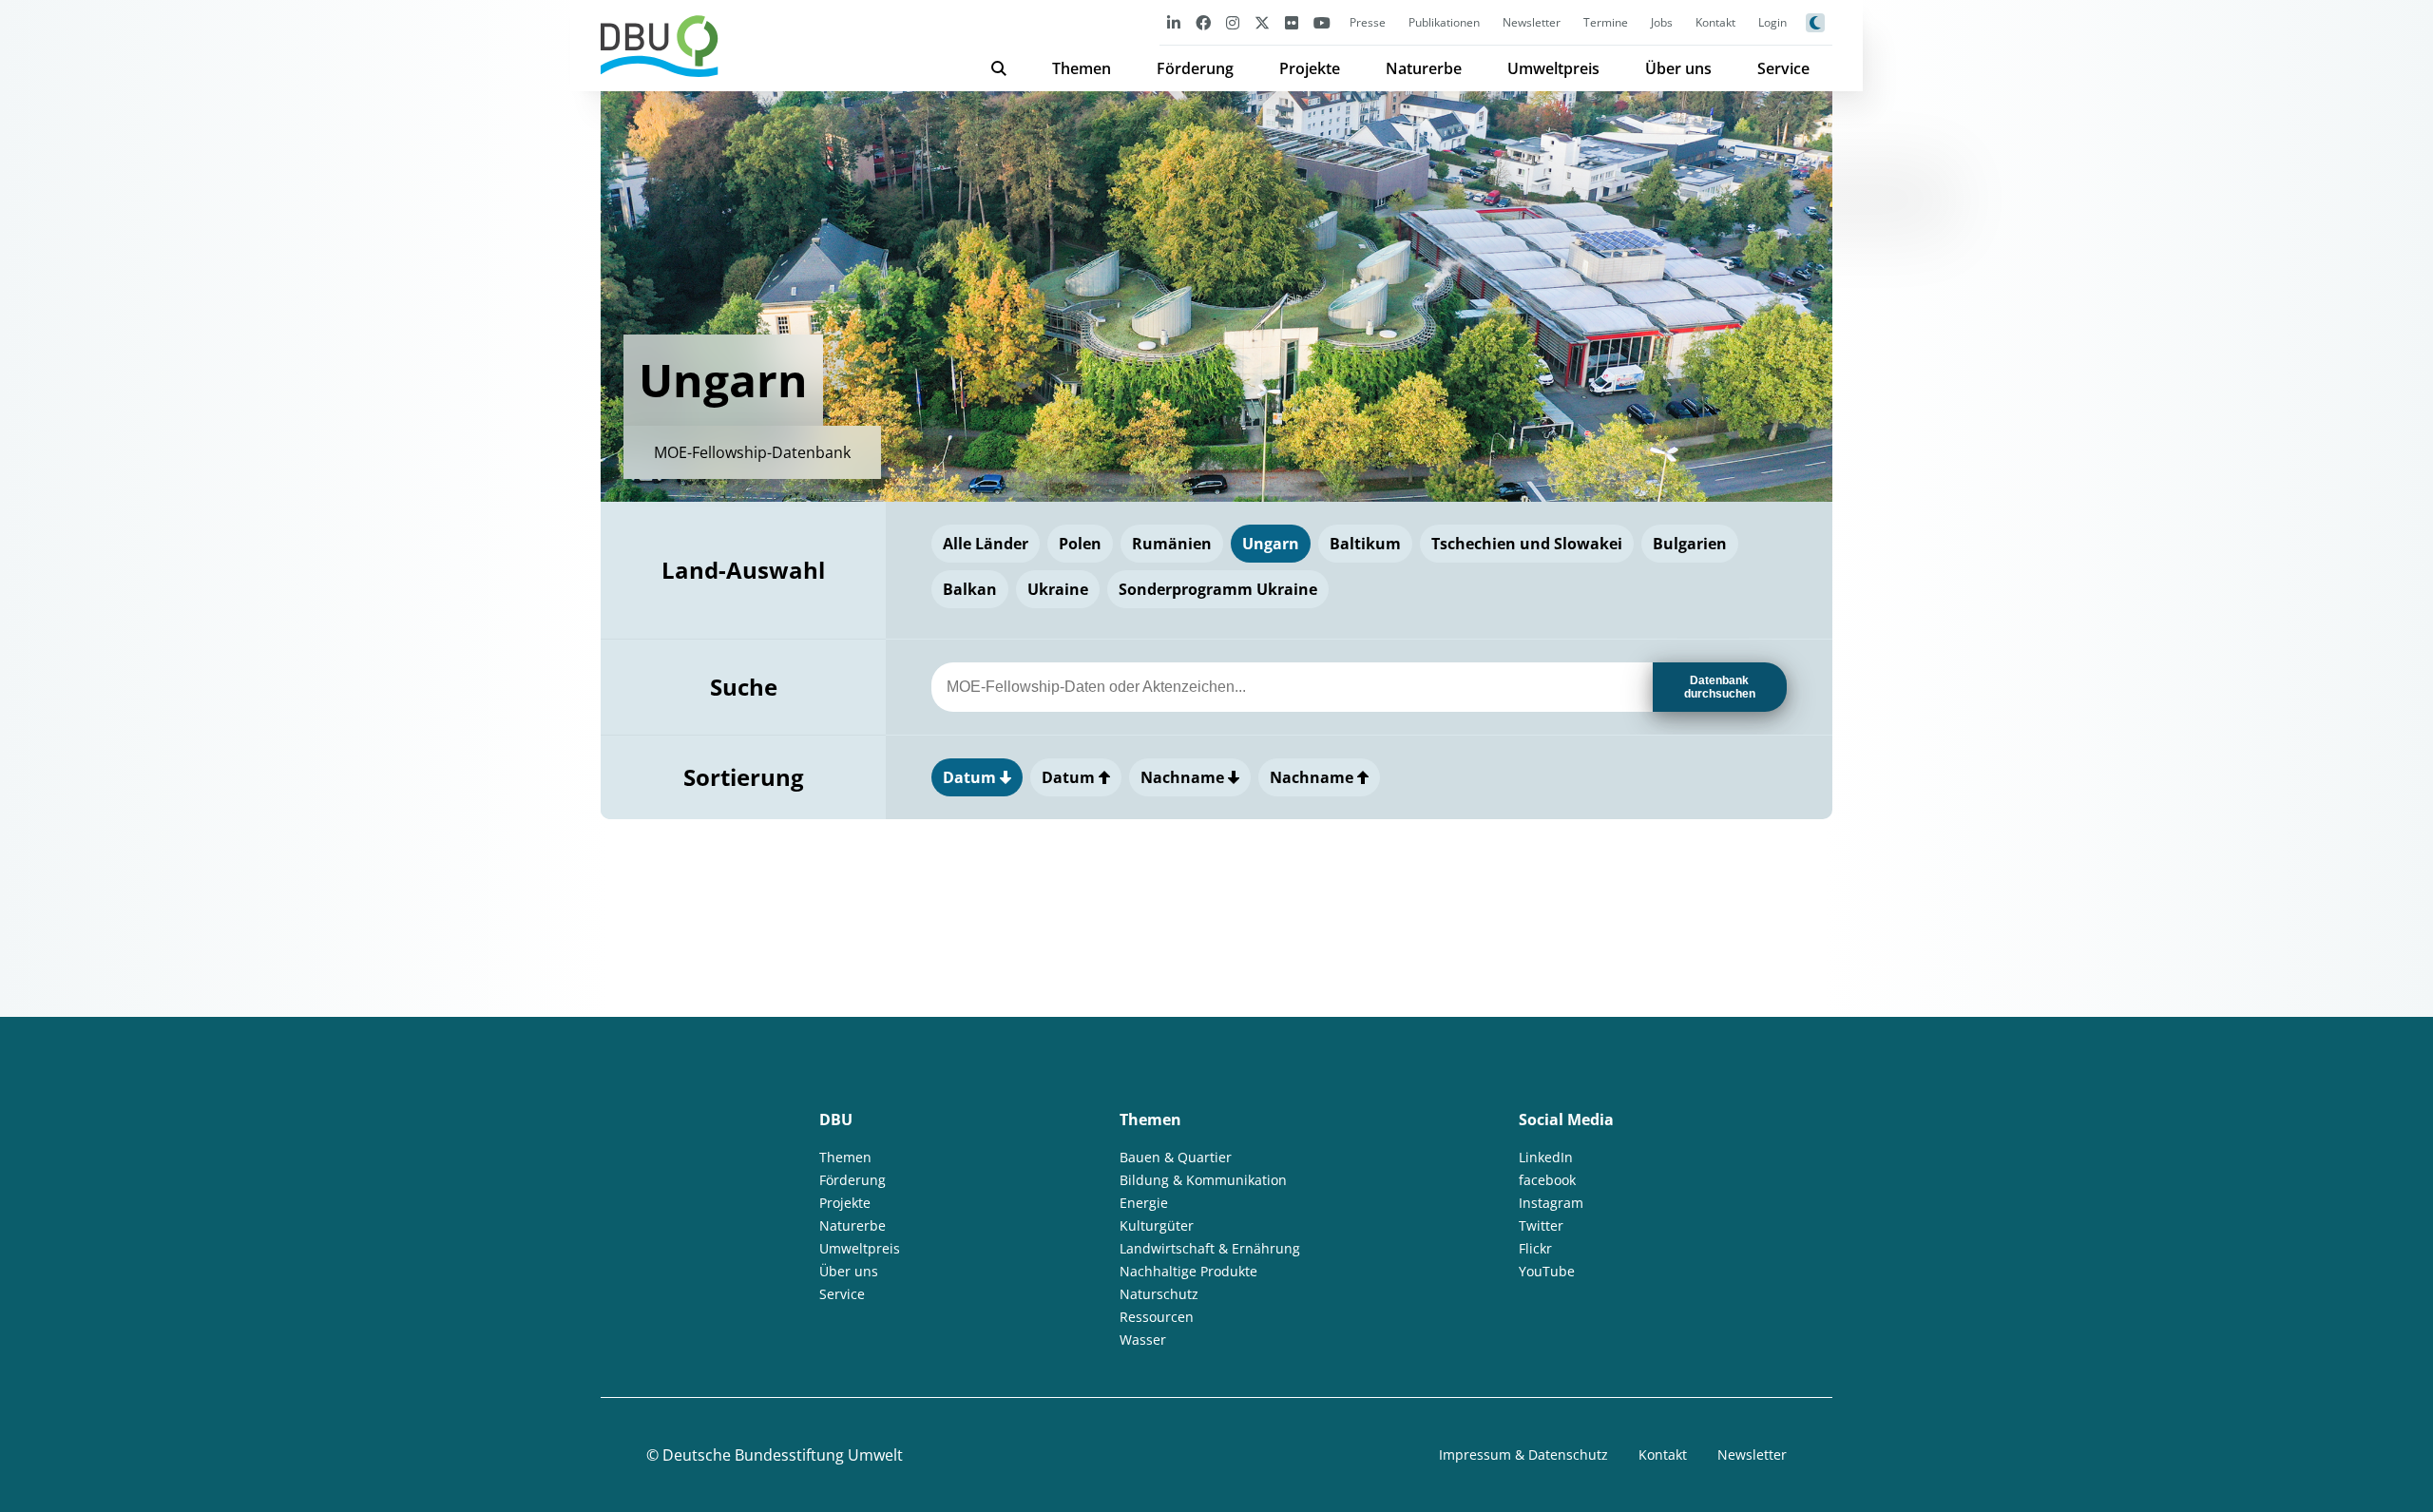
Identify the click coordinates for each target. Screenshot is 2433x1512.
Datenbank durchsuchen (1720, 687)
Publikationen (1444, 22)
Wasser (1143, 1340)
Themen (1082, 68)
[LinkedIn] (1174, 22)
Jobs (1662, 22)
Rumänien (1172, 544)
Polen (1080, 544)
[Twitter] (1262, 22)
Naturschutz (1159, 1294)
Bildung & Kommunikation (1203, 1180)
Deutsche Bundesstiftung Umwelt (783, 1455)
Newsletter (1532, 22)
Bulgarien (1690, 544)
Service (1783, 68)
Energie (1144, 1203)
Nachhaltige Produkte (1188, 1271)
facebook (1547, 1180)
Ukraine (1058, 589)
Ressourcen (1157, 1317)
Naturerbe (1424, 68)
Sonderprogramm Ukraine (1218, 589)
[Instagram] (1233, 22)
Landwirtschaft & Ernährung (1210, 1248)
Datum (971, 777)
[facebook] (1203, 22)
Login (1772, 22)
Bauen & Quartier (1176, 1157)
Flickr (1535, 1248)
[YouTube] (1322, 22)
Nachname (1184, 777)
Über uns (1678, 68)
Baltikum (1365, 544)
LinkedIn (1546, 1157)
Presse (1368, 22)
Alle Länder (986, 544)
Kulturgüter (1157, 1225)
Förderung (1195, 68)
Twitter (1541, 1225)
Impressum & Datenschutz (1523, 1455)
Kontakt (1715, 22)
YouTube (1547, 1271)
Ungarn (1271, 544)
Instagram (1551, 1203)
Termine (1606, 22)
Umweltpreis (1553, 68)
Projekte (1310, 68)
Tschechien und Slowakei (1527, 544)
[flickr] (1292, 22)
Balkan (970, 589)
